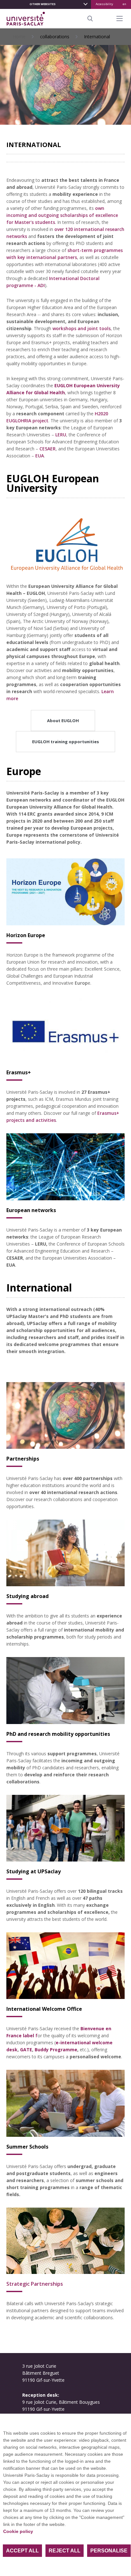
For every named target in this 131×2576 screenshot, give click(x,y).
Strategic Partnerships (35, 2284)
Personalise (109, 2551)
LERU (61, 435)
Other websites (43, 4)
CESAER (48, 449)
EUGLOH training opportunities (65, 742)
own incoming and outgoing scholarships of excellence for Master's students (62, 215)
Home (19, 37)
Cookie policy (18, 2531)
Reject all (65, 2551)
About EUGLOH (63, 721)
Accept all (22, 2551)
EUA (40, 456)
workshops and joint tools (82, 328)
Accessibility (104, 4)
